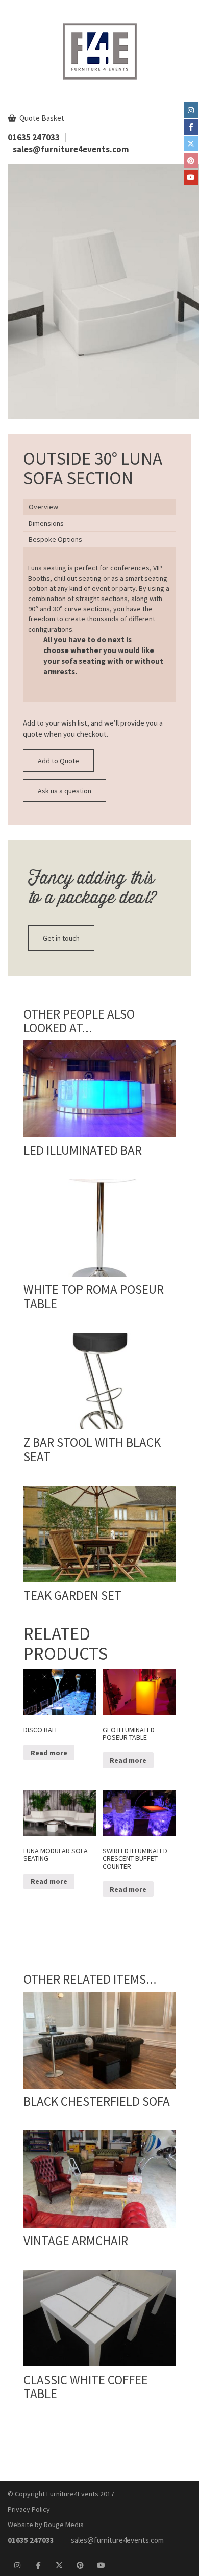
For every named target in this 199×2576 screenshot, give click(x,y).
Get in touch (61, 938)
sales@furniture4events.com (71, 149)
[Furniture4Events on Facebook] (191, 127)
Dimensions (46, 523)
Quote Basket (41, 118)
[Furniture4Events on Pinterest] (191, 161)
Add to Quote (58, 761)
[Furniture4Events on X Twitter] (191, 144)
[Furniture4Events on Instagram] (191, 110)
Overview (43, 507)
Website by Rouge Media (46, 2525)
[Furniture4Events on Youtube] (191, 177)
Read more (99, 1676)
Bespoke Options (55, 539)
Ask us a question (65, 791)
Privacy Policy (29, 2509)
